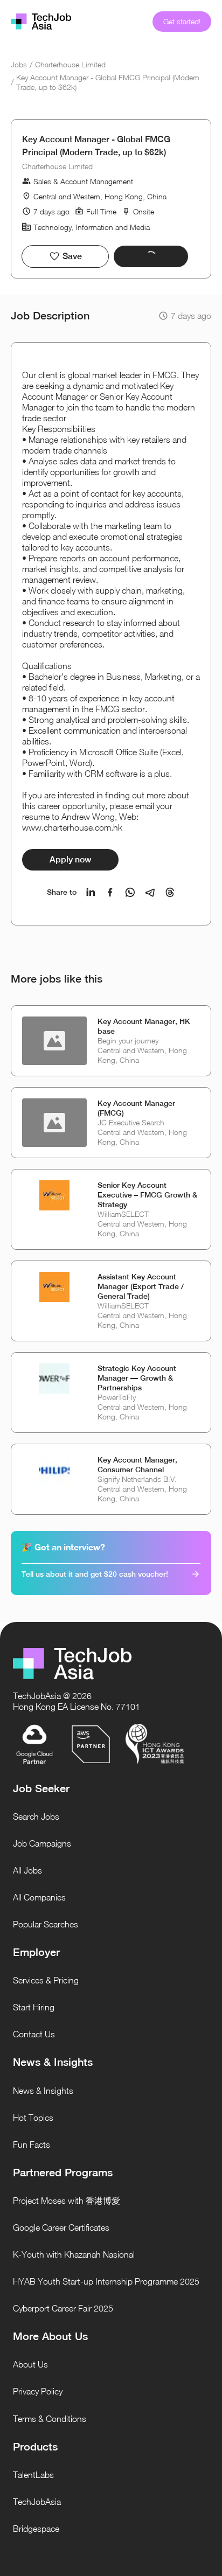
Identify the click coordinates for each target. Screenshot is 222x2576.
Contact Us (34, 2034)
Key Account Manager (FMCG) (136, 1108)
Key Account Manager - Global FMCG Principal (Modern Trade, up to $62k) (108, 82)
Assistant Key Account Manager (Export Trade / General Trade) (141, 1286)
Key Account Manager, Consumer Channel (137, 1465)
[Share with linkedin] (91, 892)
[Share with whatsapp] (130, 892)
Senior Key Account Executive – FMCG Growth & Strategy (147, 1195)
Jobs (19, 64)
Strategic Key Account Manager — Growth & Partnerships (137, 1378)
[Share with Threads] (170, 892)
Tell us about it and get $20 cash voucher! (95, 1574)
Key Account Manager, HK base (144, 1026)
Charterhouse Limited (70, 64)
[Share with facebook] (110, 892)
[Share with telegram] (150, 892)
